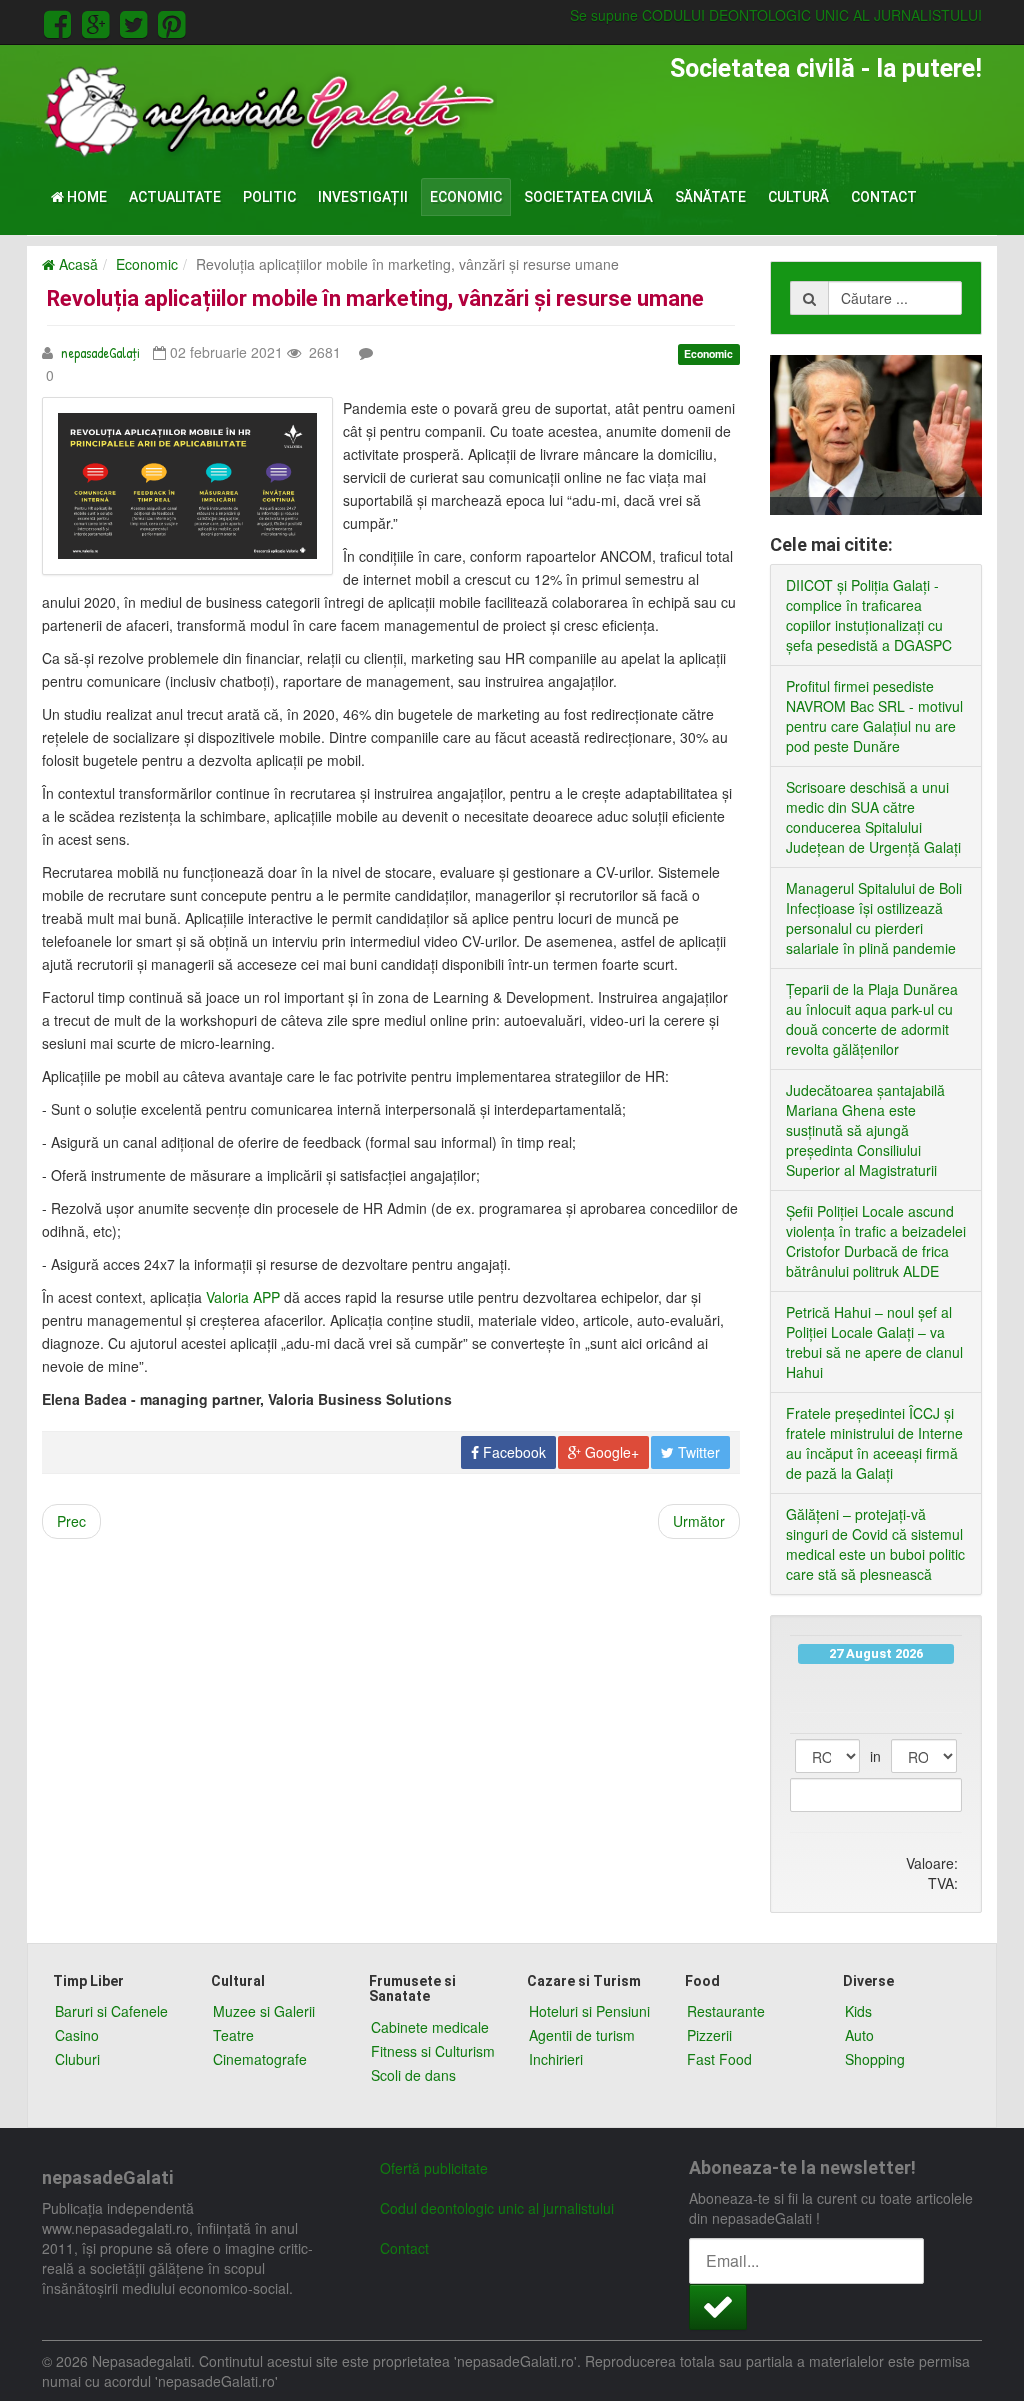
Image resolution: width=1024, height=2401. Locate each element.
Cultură (798, 197)
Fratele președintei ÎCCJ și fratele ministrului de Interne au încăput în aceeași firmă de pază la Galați (874, 1443)
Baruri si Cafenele (111, 2011)
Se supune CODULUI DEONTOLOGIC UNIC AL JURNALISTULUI (776, 15)
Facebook (512, 1452)
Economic (466, 197)
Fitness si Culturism (433, 2051)
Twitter (697, 1452)
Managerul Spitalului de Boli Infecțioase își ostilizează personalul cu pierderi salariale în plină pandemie (874, 918)
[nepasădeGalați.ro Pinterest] (171, 21)
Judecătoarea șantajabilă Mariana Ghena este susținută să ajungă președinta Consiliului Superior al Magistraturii (865, 1130)
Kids (858, 2011)
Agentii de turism (582, 2035)
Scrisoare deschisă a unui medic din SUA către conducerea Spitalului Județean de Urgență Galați (873, 817)
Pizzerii (709, 2035)
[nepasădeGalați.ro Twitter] (137, 21)
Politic (269, 197)
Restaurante (726, 2011)
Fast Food (719, 2059)
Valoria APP (243, 1297)
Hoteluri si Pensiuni (589, 2011)
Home (85, 197)
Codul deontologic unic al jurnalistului (497, 2208)
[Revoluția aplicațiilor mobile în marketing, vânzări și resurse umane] (187, 485)
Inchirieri (556, 2059)
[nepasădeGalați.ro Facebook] (61, 21)
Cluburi (77, 2059)
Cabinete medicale (430, 2027)
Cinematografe (260, 2059)
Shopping (875, 2059)
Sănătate (710, 197)
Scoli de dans (413, 2075)
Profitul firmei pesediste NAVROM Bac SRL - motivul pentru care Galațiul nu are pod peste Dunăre (874, 716)
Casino (77, 2035)
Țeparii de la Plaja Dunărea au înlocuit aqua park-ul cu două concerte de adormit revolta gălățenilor (872, 1019)
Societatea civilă (588, 197)
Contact (884, 197)
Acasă (76, 264)
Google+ (610, 1452)
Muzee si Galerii (264, 2011)
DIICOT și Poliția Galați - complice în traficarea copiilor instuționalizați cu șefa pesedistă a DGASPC (869, 615)
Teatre (233, 2035)
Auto (859, 2035)
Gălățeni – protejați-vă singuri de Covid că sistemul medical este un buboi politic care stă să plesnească (875, 1544)
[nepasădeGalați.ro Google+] (99, 21)
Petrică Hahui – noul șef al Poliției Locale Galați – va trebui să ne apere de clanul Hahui (874, 1342)
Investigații (363, 197)
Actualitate (175, 197)
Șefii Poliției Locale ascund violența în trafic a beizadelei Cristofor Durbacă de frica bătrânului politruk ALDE (876, 1241)
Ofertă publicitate (434, 2168)
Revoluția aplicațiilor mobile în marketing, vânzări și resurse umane (375, 298)
